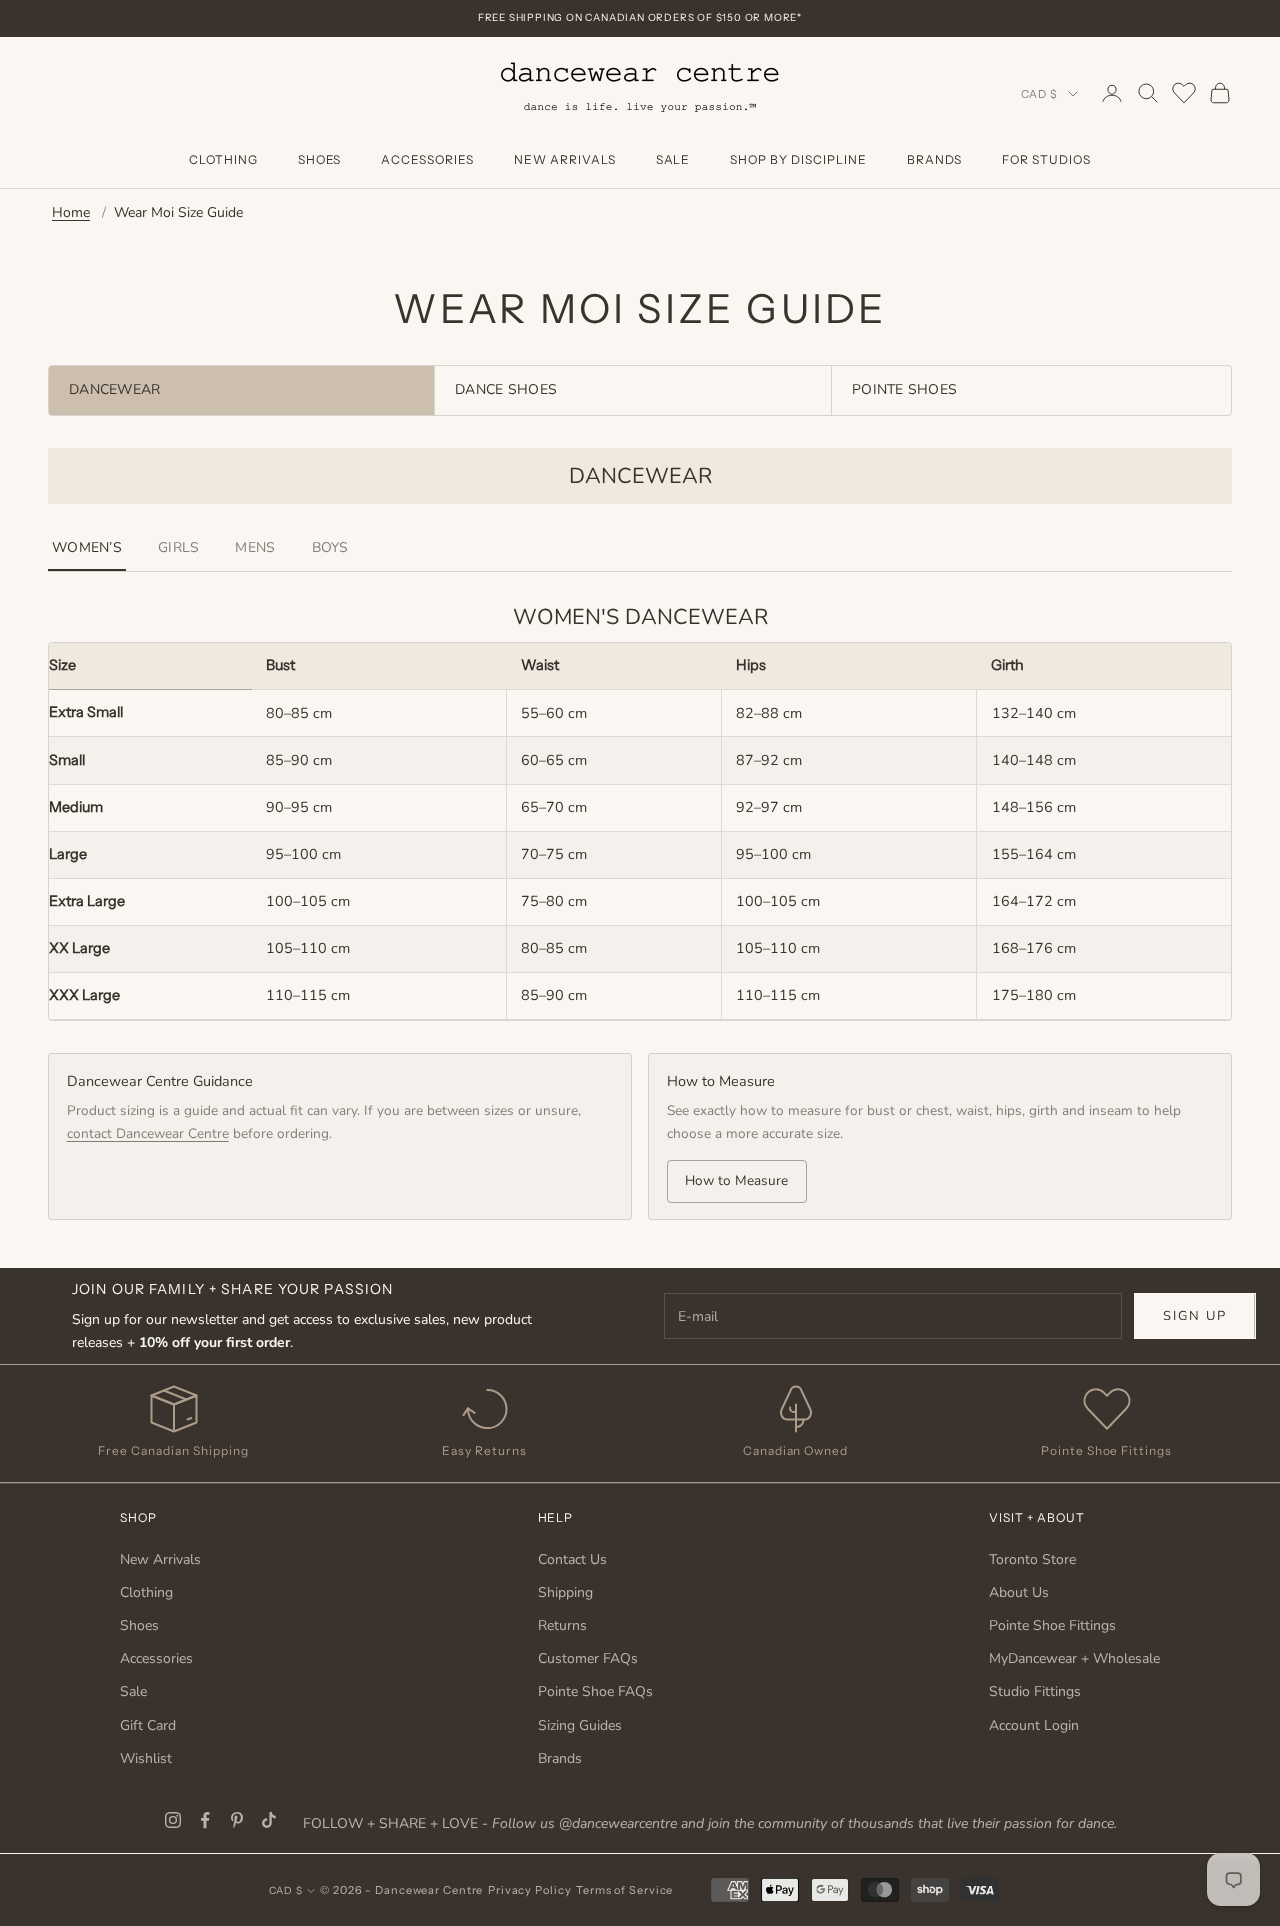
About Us (1019, 1592)
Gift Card (148, 1725)
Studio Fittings (1035, 1691)
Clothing (223, 159)
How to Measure (736, 1180)
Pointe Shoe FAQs (595, 1691)
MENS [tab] (255, 547)
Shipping (565, 1592)
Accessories (427, 159)
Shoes (320, 159)
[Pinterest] (237, 1820)
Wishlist (146, 1758)
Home (71, 212)
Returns (562, 1625)
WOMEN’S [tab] (87, 547)
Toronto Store (1032, 1559)
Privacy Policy (529, 1890)
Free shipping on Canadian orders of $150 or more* (640, 17)
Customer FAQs (588, 1658)
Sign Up (1195, 1316)
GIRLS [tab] (178, 547)
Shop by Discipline (798, 159)
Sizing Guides (580, 1725)
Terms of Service (624, 1890)
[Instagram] (173, 1820)
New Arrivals (565, 159)
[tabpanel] (640, 834)
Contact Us (572, 1559)
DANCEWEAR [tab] (115, 389)
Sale (673, 159)
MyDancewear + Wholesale (1074, 1658)
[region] (640, 832)
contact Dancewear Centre (148, 1133)
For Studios (1046, 159)
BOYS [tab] (330, 547)
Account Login (1034, 1725)
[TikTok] (269, 1820)
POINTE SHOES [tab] (904, 389)
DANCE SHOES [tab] (506, 389)
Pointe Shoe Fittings (1052, 1625)
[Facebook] (205, 1820)
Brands (935, 159)
